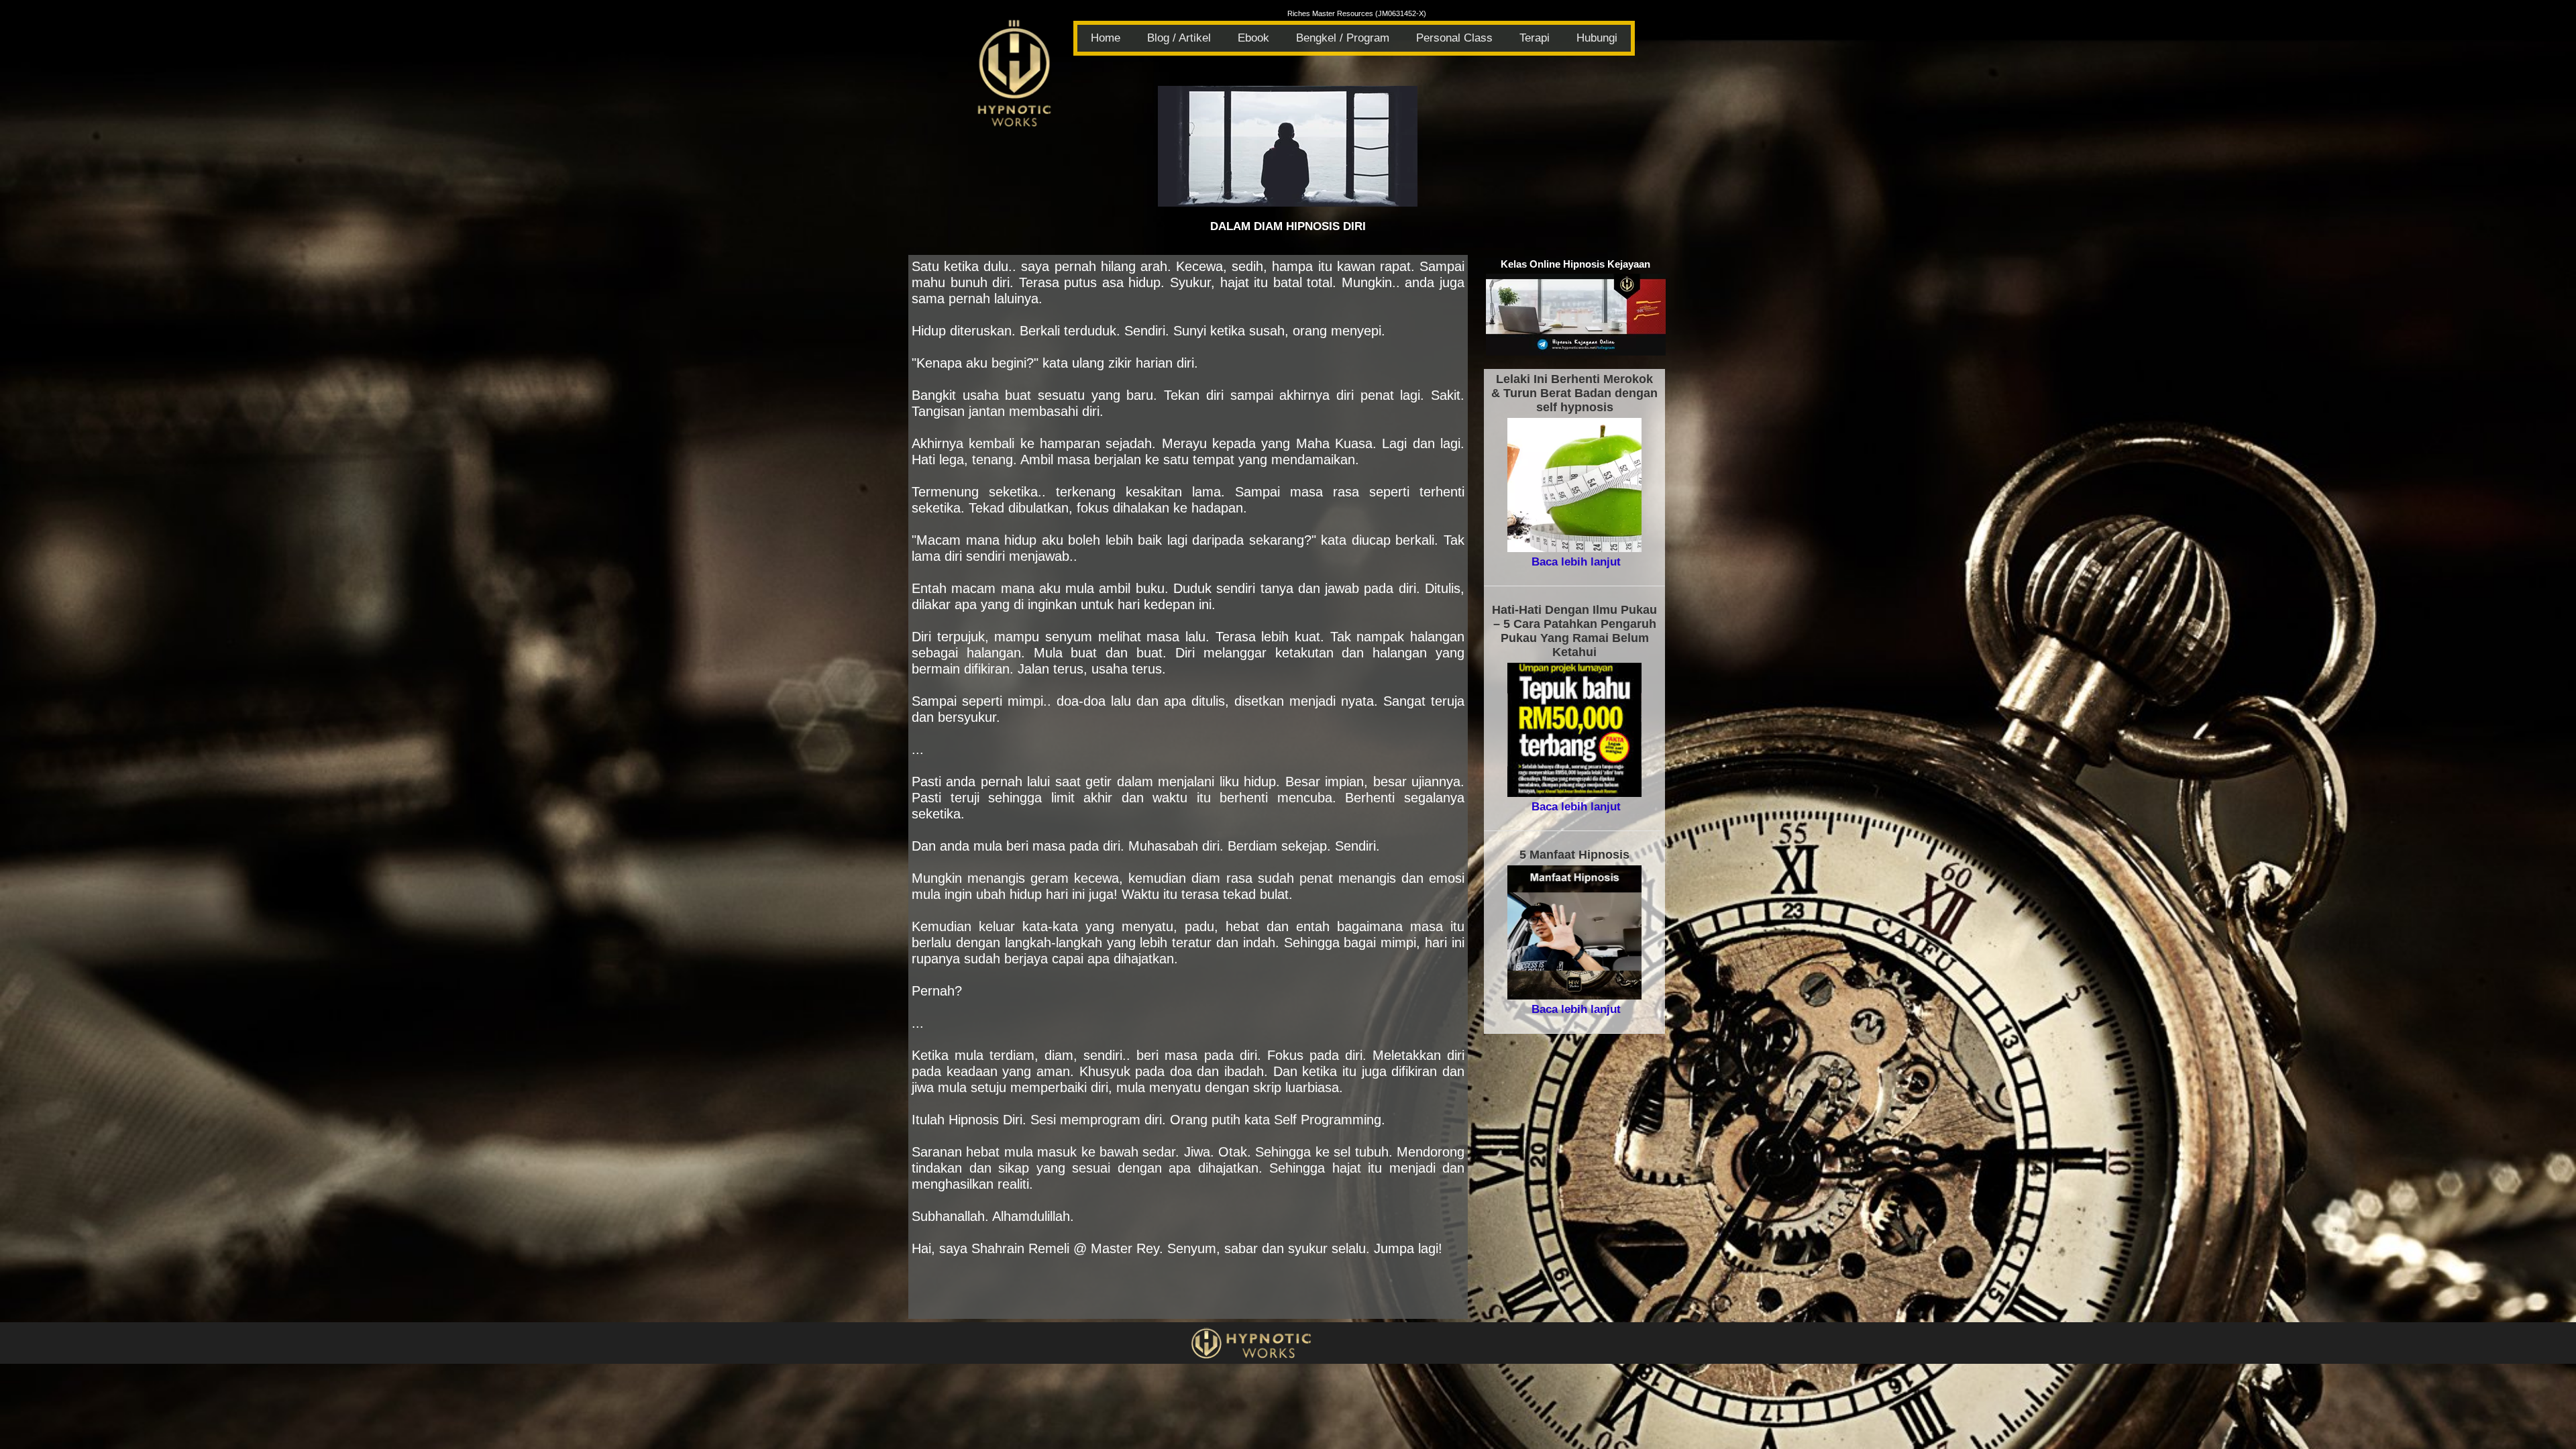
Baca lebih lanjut (1576, 562)
